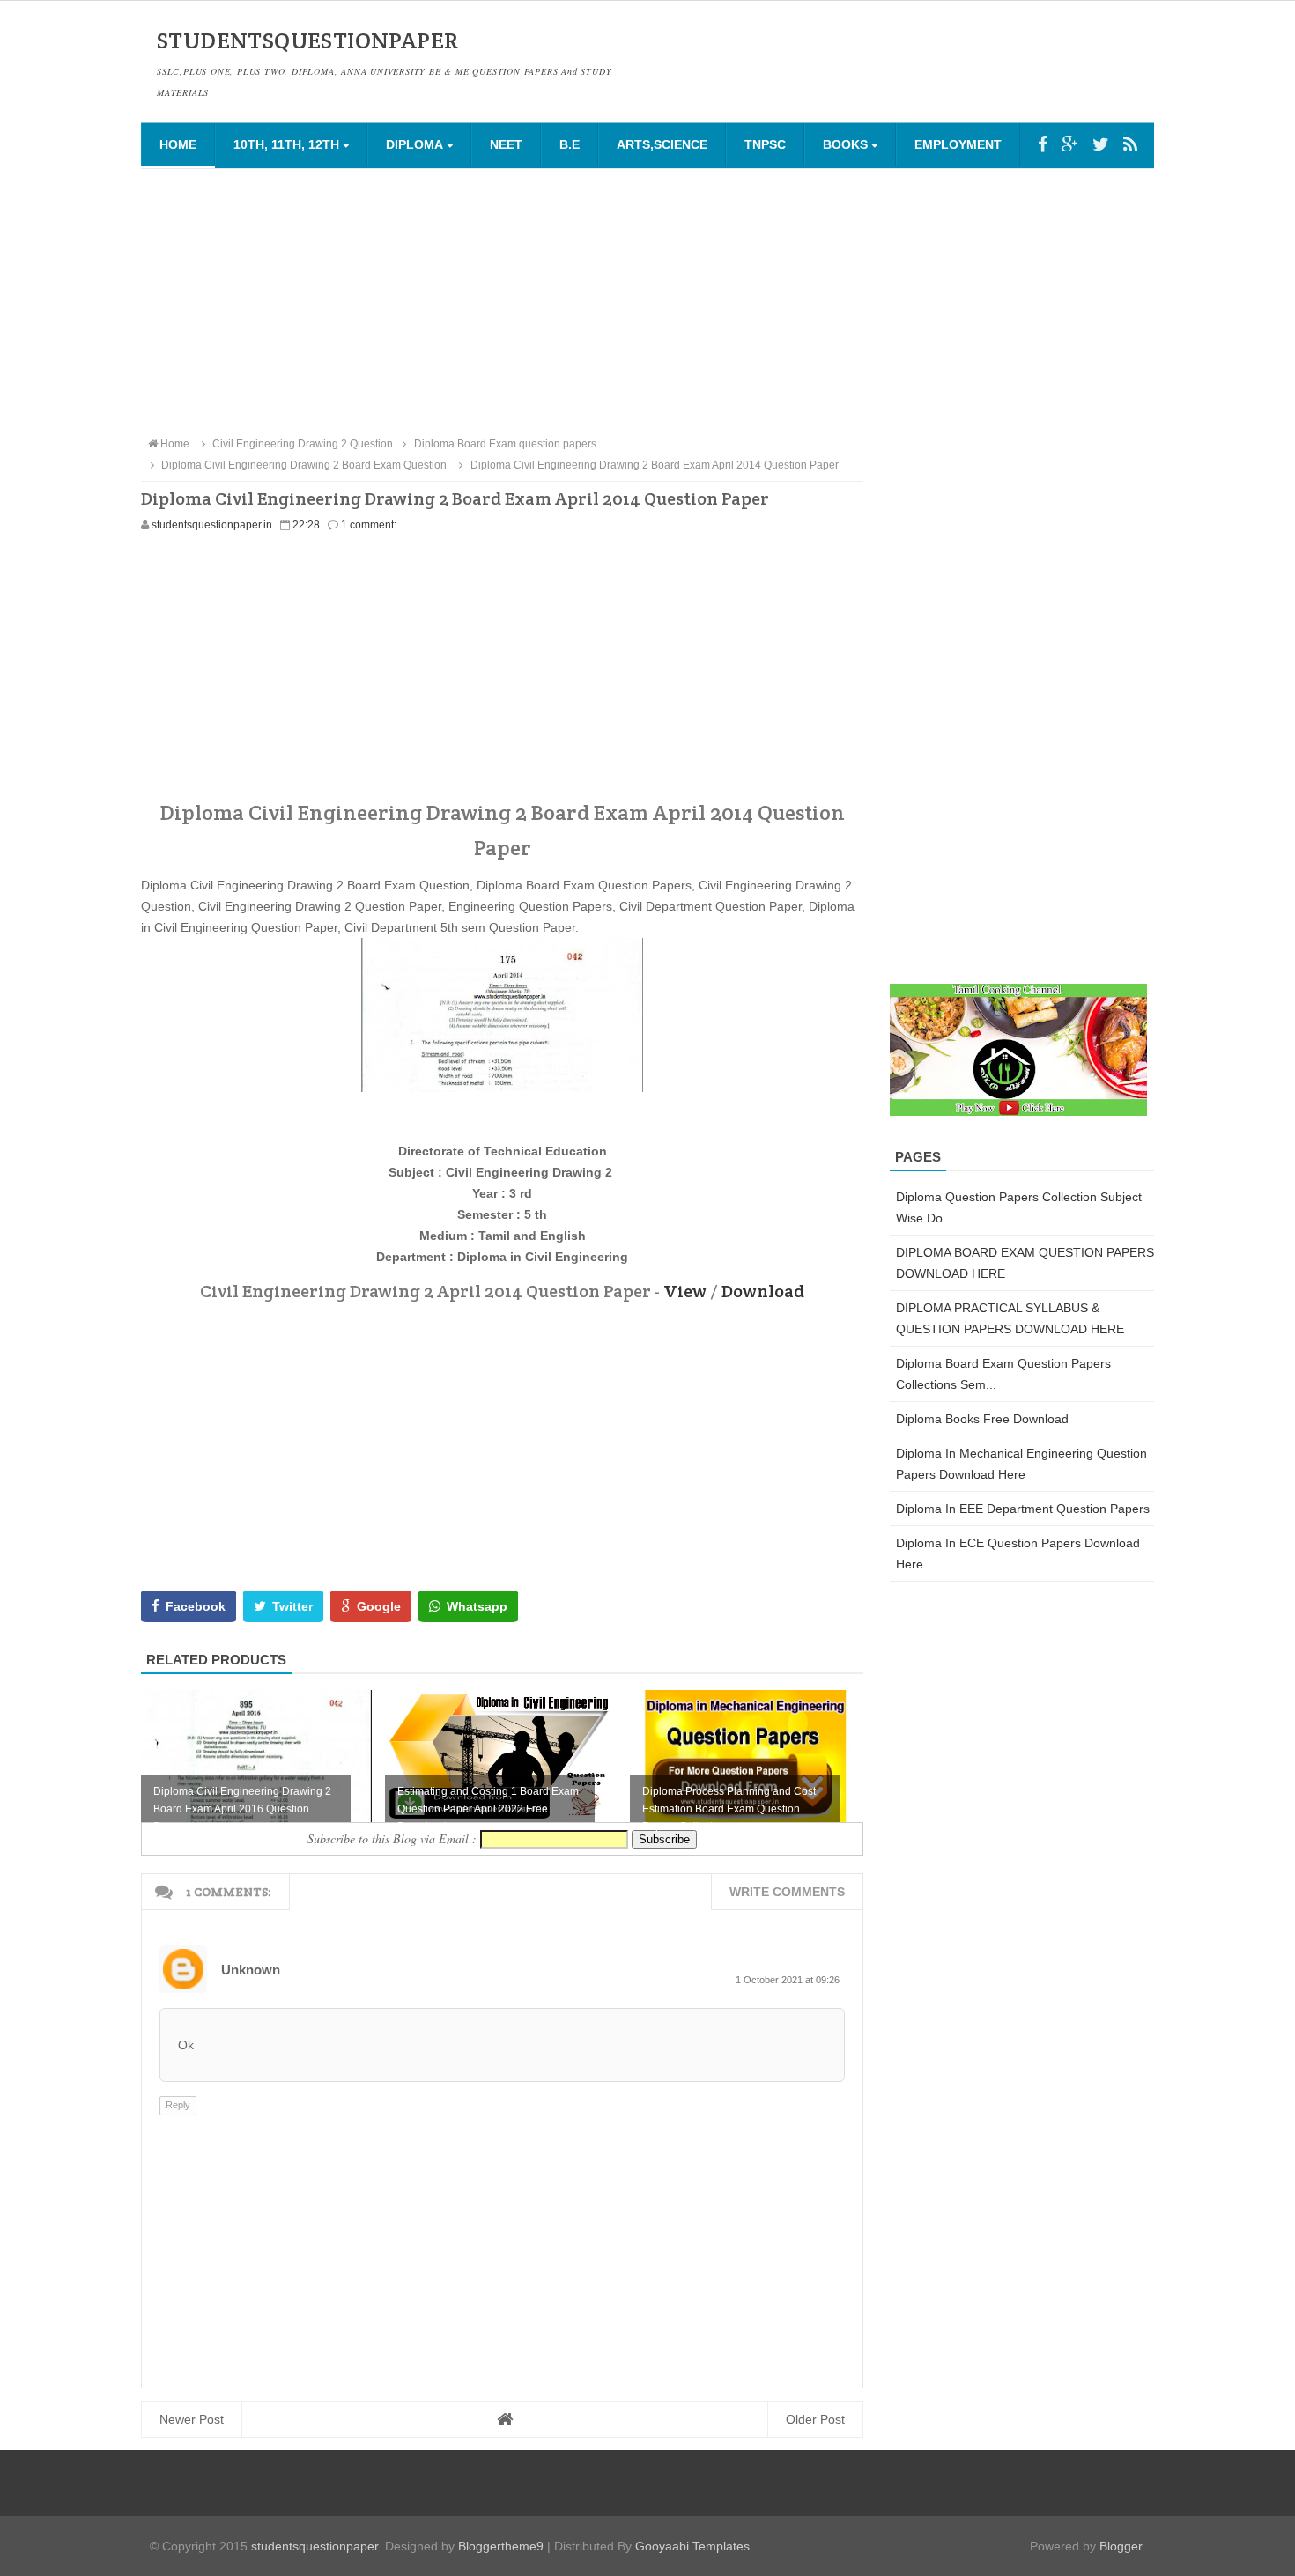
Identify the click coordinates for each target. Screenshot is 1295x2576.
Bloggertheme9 (501, 2546)
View (685, 1291)
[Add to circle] (1070, 144)
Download (763, 1291)
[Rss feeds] (1130, 144)
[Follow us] (1101, 144)
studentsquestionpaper (314, 2546)
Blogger (1121, 2546)
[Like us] (1043, 144)
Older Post (815, 2419)
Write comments (787, 1892)
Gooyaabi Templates (692, 2546)
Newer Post (192, 2419)
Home (178, 144)
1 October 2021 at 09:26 (788, 1980)
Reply (178, 2105)
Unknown (251, 1970)
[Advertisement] (647, 301)
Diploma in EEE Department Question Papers (1023, 1509)
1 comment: (369, 525)
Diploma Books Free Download (982, 1419)
